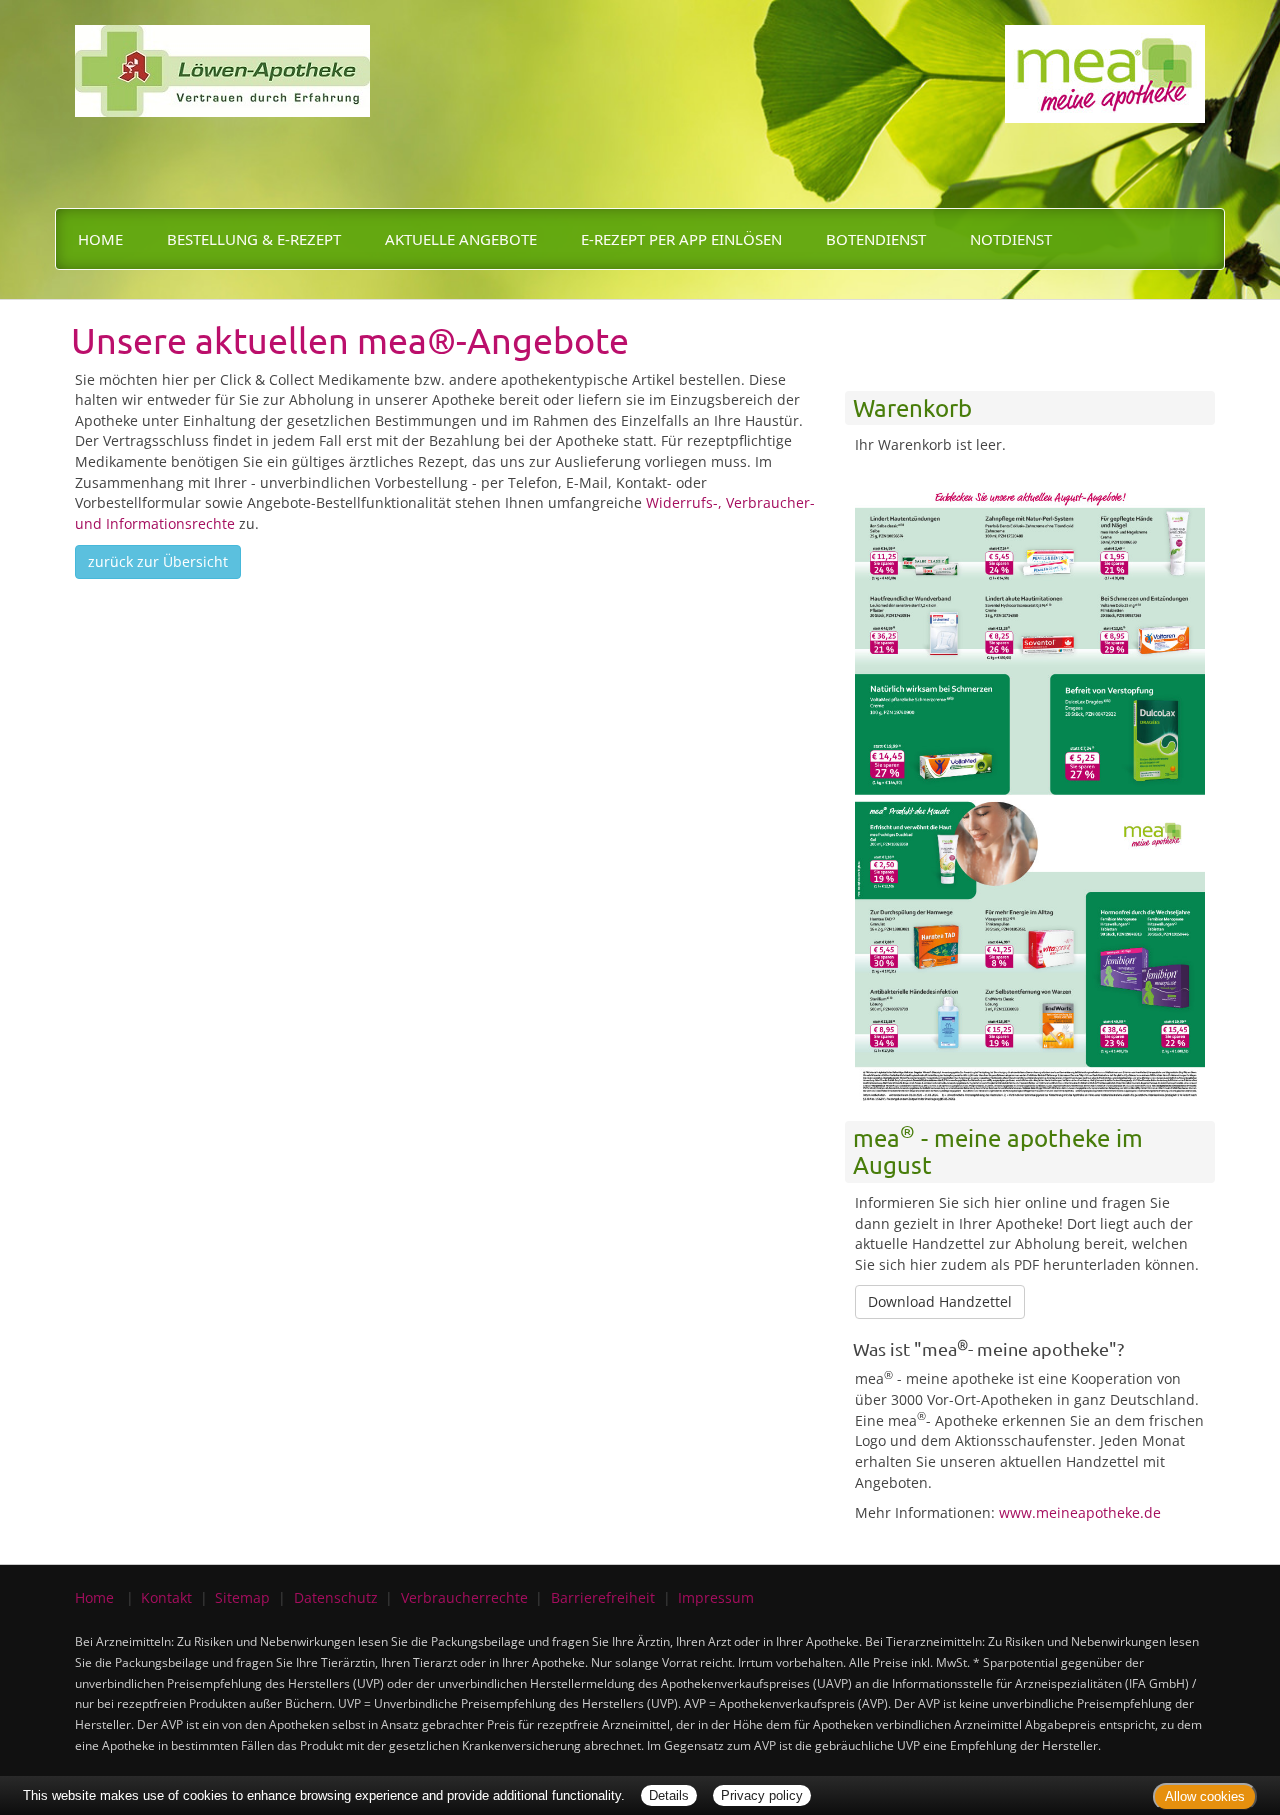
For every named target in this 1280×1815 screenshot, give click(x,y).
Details (669, 1795)
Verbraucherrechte (464, 1597)
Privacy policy (762, 1795)
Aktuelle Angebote (461, 239)
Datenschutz (336, 1597)
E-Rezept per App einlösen (681, 239)
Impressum (716, 1597)
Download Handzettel (940, 1301)
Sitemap (242, 1597)
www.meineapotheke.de (1080, 1512)
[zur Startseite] (222, 56)
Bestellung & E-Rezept (254, 239)
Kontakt (166, 1597)
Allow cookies (1205, 1796)
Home (100, 239)
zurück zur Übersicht (158, 561)
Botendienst (876, 239)
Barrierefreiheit (603, 1597)
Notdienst (1011, 239)
